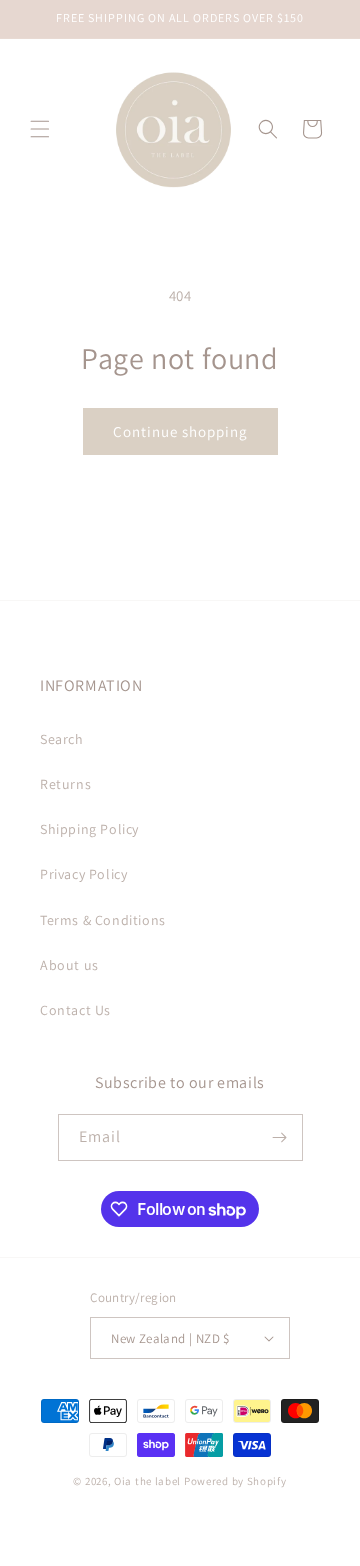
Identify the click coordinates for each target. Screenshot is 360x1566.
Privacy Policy (83, 874)
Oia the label (147, 1481)
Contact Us (75, 1010)
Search (62, 739)
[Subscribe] (280, 1137)
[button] (40, 129)
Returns (65, 784)
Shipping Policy (89, 829)
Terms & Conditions (103, 920)
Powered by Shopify (235, 1481)
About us (69, 965)
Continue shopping (180, 431)
